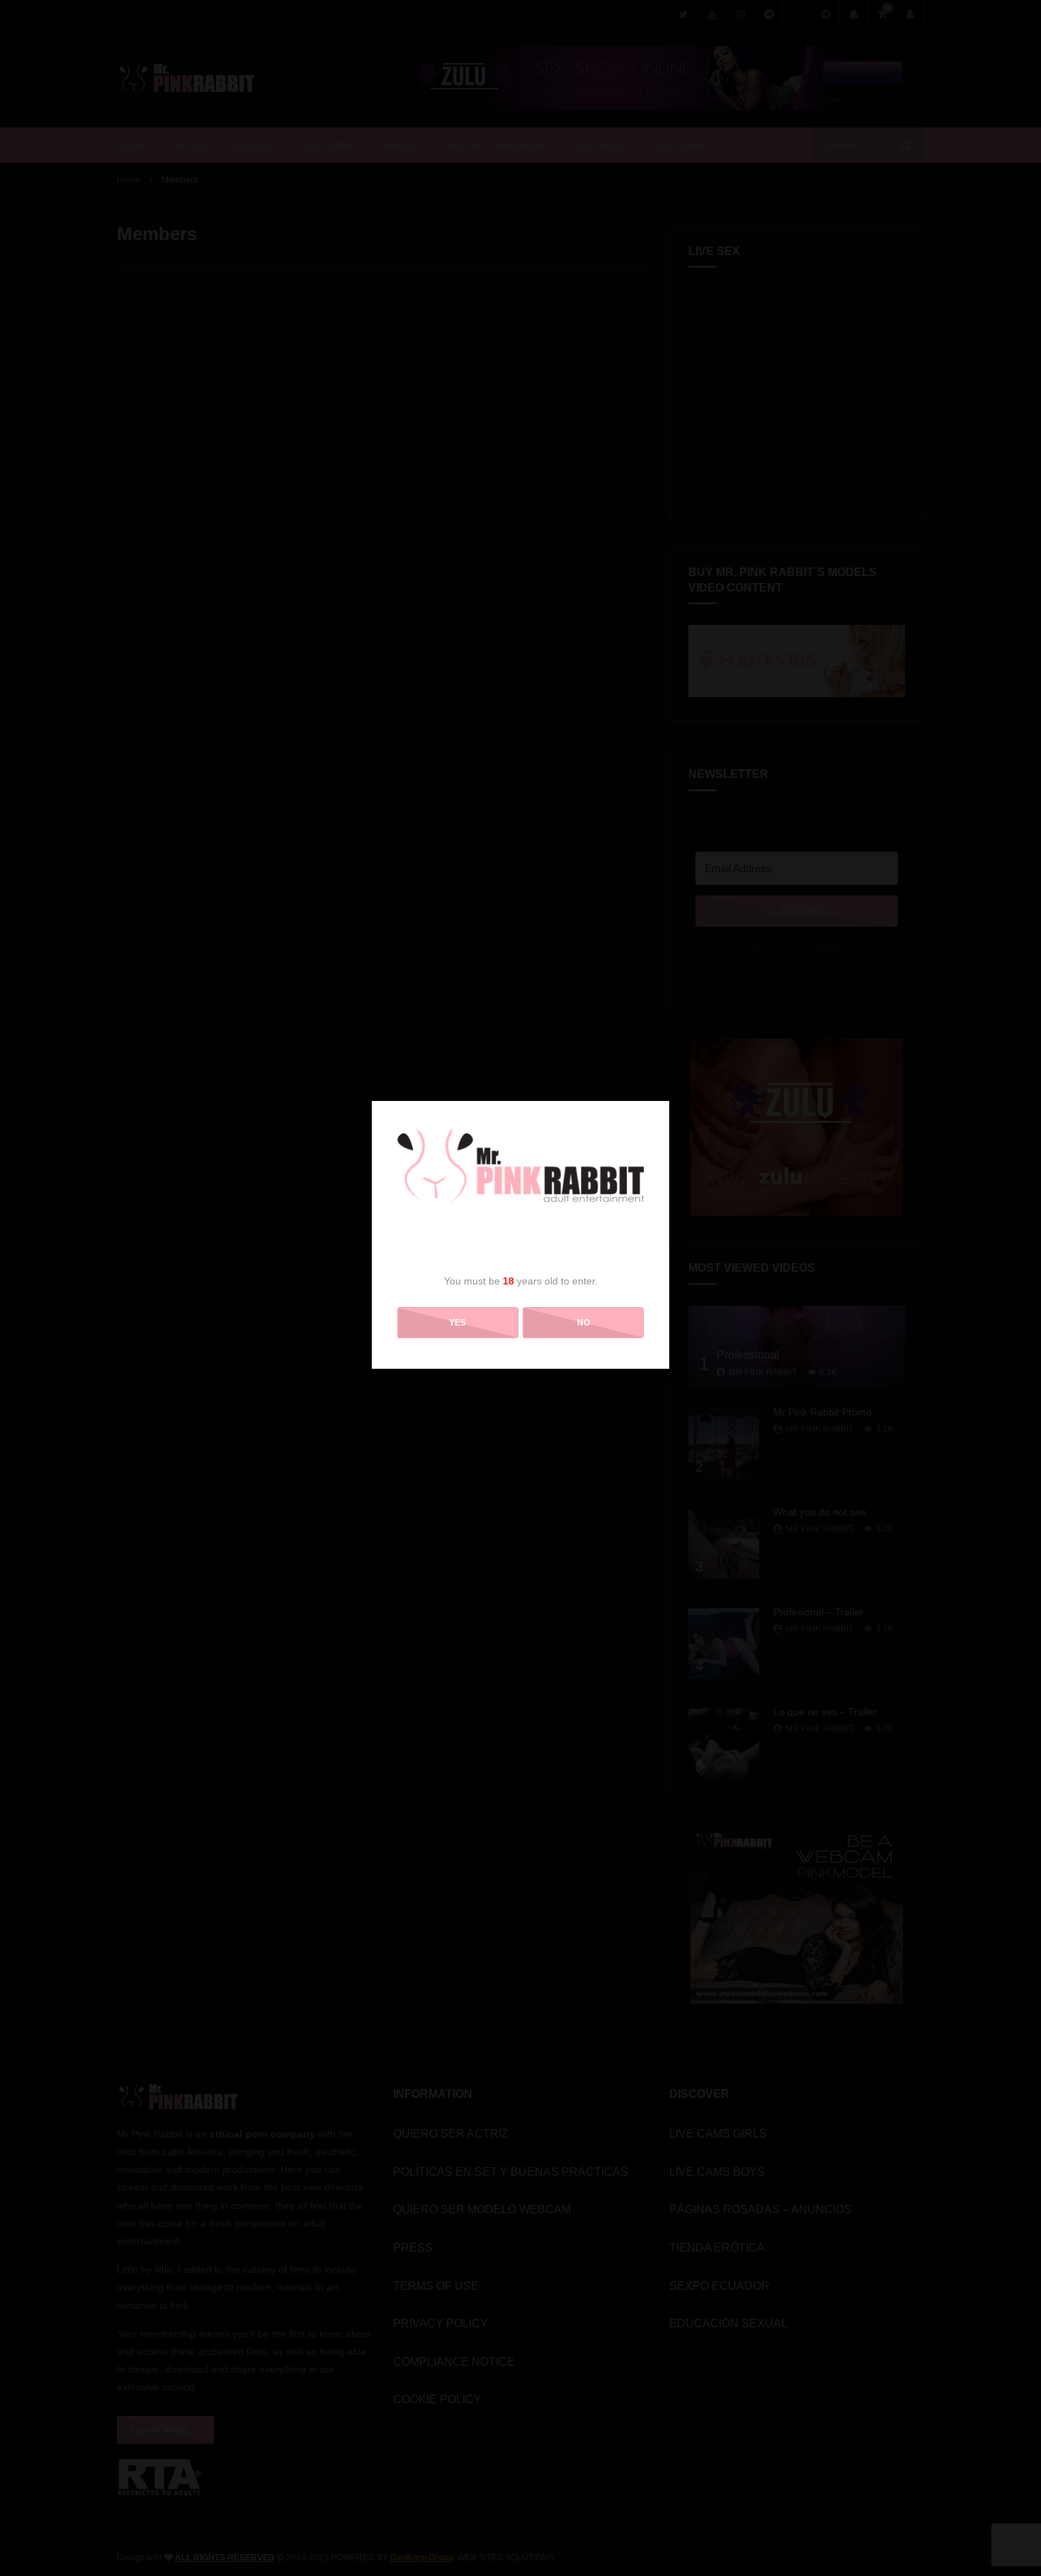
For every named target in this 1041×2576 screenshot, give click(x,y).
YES (457, 1323)
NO (584, 1323)
